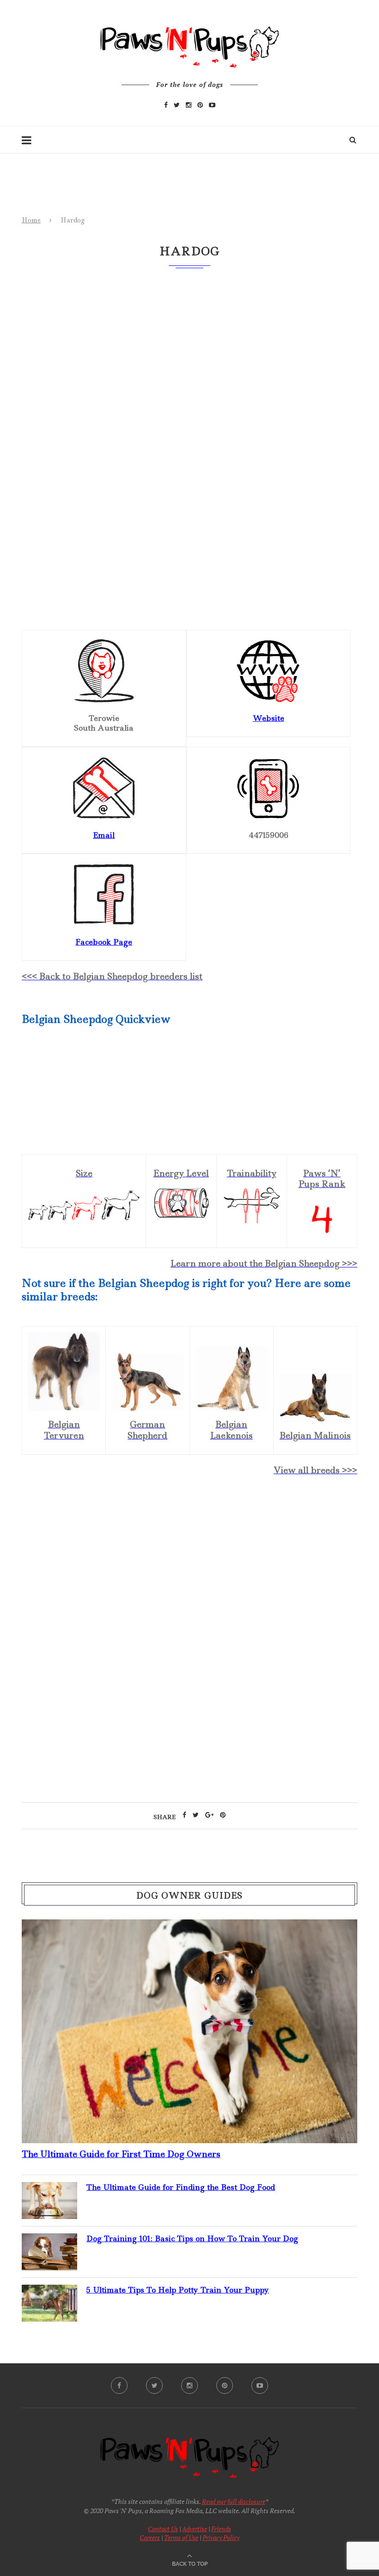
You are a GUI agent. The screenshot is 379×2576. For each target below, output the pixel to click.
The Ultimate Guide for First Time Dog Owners (121, 2154)
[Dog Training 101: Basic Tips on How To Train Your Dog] (49, 2241)
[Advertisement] (189, 1564)
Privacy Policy (221, 2537)
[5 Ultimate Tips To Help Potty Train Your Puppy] (49, 2292)
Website (269, 718)
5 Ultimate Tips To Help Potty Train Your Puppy (178, 2290)
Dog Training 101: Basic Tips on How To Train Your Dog (192, 2238)
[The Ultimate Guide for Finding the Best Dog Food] (49, 2189)
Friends (221, 2529)
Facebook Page (104, 942)
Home (31, 220)
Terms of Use (181, 2537)
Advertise (195, 2529)
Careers (150, 2537)
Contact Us (163, 2529)
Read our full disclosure (234, 2501)
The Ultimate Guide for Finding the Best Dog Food (181, 2187)
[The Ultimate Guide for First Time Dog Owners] (189, 1927)
